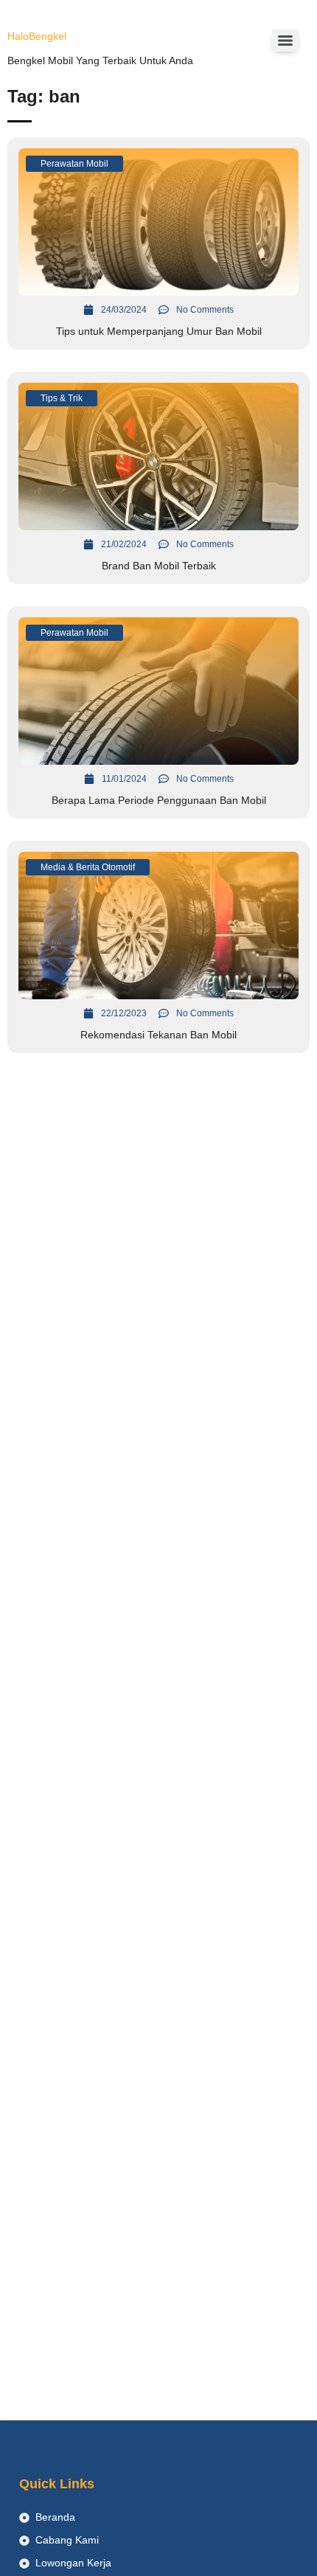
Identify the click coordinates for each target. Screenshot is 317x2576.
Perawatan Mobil (74, 164)
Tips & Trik (62, 398)
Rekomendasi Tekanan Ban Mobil (158, 1035)
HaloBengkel (37, 36)
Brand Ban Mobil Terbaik (159, 566)
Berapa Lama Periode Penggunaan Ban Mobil (159, 800)
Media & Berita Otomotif (88, 867)
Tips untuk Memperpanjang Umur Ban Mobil (159, 331)
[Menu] (285, 41)
